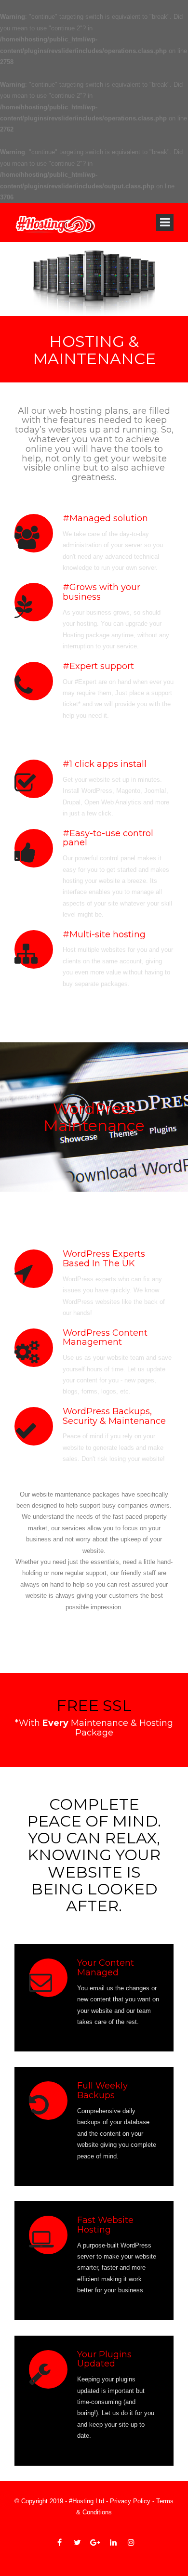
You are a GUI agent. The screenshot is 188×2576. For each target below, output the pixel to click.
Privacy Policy (130, 2501)
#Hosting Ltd (87, 2501)
